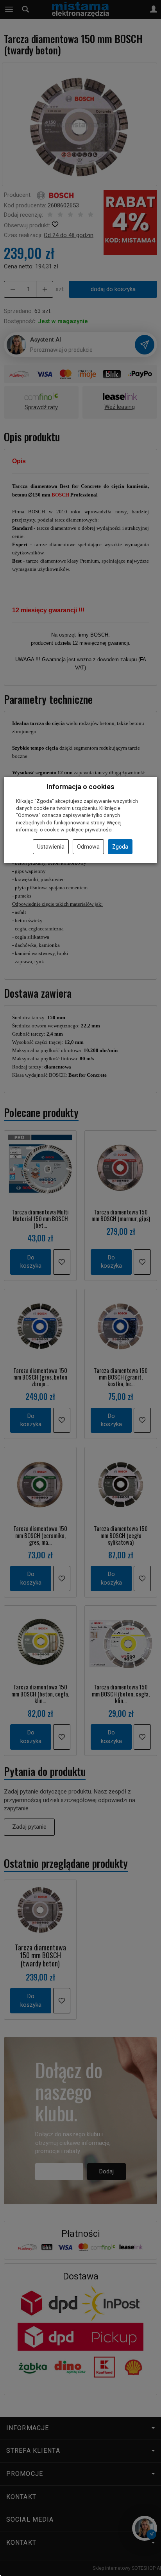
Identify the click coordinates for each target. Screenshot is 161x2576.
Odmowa (88, 847)
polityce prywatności (89, 830)
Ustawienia (51, 847)
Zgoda (120, 847)
